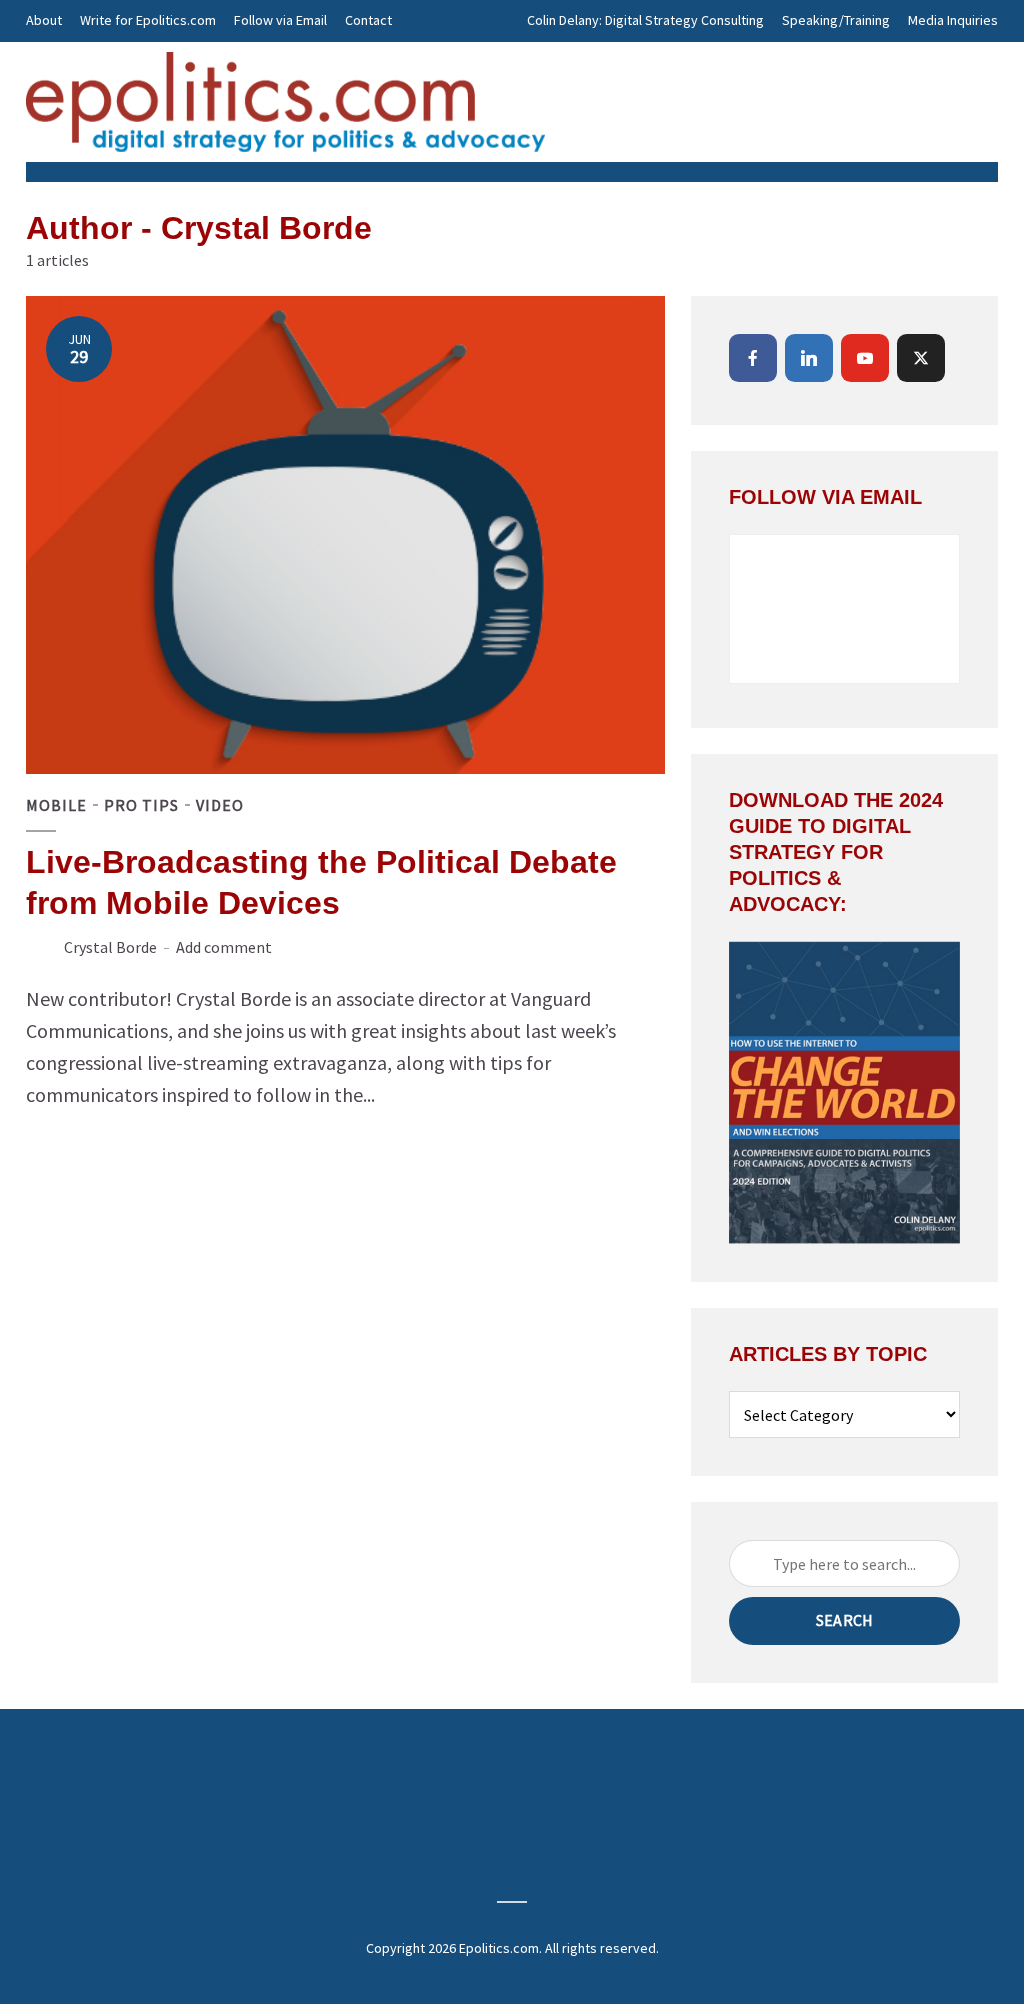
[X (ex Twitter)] (921, 358)
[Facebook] (753, 358)
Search (844, 1620)
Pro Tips (141, 805)
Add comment (224, 947)
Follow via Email (280, 20)
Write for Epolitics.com (148, 20)
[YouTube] (865, 358)
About (44, 20)
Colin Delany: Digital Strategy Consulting (645, 20)
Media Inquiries (953, 20)
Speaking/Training (836, 20)
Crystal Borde (110, 947)
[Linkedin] (809, 358)
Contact (368, 20)
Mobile (56, 805)
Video (220, 805)
